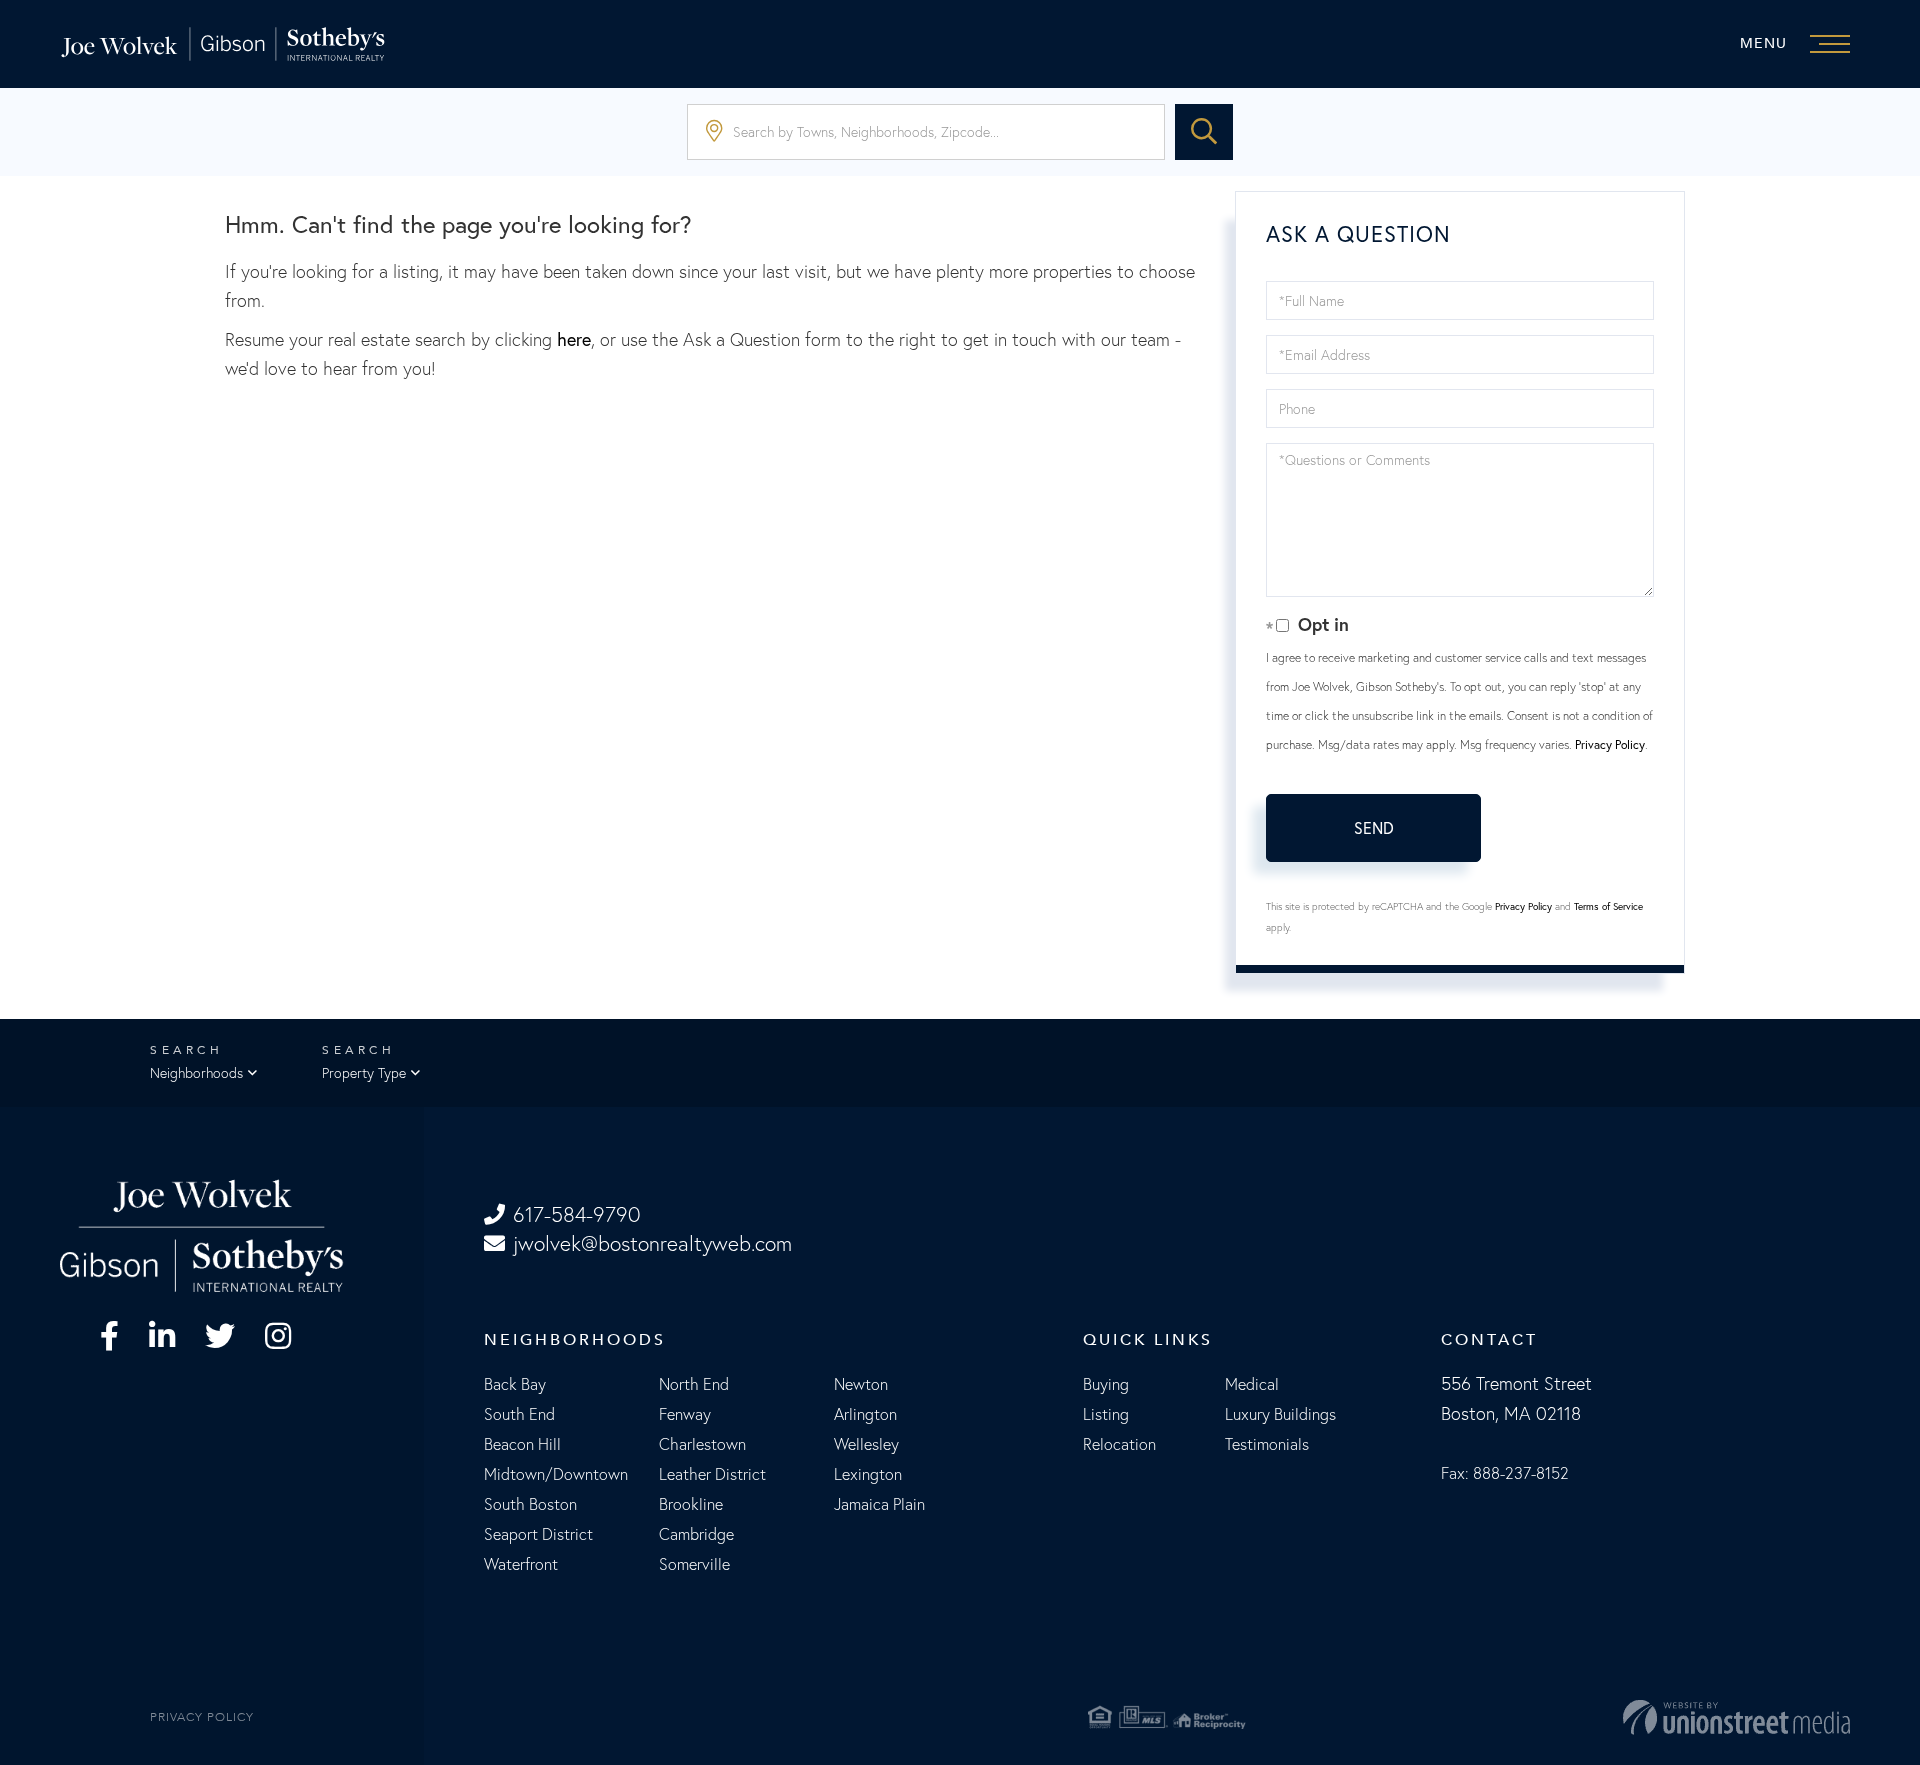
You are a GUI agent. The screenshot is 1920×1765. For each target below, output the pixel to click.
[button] (1204, 132)
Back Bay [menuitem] (515, 1384)
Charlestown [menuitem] (702, 1444)
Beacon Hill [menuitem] (522, 1444)
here (574, 339)
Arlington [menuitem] (865, 1414)
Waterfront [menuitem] (521, 1564)
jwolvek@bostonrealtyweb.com (652, 1243)
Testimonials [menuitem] (1267, 1444)
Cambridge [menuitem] (696, 1534)
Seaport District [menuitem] (538, 1534)
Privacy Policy (1610, 744)
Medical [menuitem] (1252, 1384)
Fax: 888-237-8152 (1505, 1473)
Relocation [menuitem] (1119, 1444)
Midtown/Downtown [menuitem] (556, 1474)
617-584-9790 (576, 1214)
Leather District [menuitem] (712, 1474)
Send (1374, 828)
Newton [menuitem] (861, 1384)
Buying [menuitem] (1106, 1384)
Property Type (364, 1073)
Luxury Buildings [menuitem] (1280, 1414)
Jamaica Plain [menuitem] (879, 1504)
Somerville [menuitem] (694, 1564)
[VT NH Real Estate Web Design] (1558, 1717)
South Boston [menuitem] (530, 1504)
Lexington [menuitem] (868, 1474)
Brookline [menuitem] (691, 1504)
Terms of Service (1608, 906)
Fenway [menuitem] (685, 1414)
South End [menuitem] (519, 1414)
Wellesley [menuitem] (866, 1444)
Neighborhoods (196, 1073)
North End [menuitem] (694, 1384)
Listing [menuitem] (1106, 1414)
